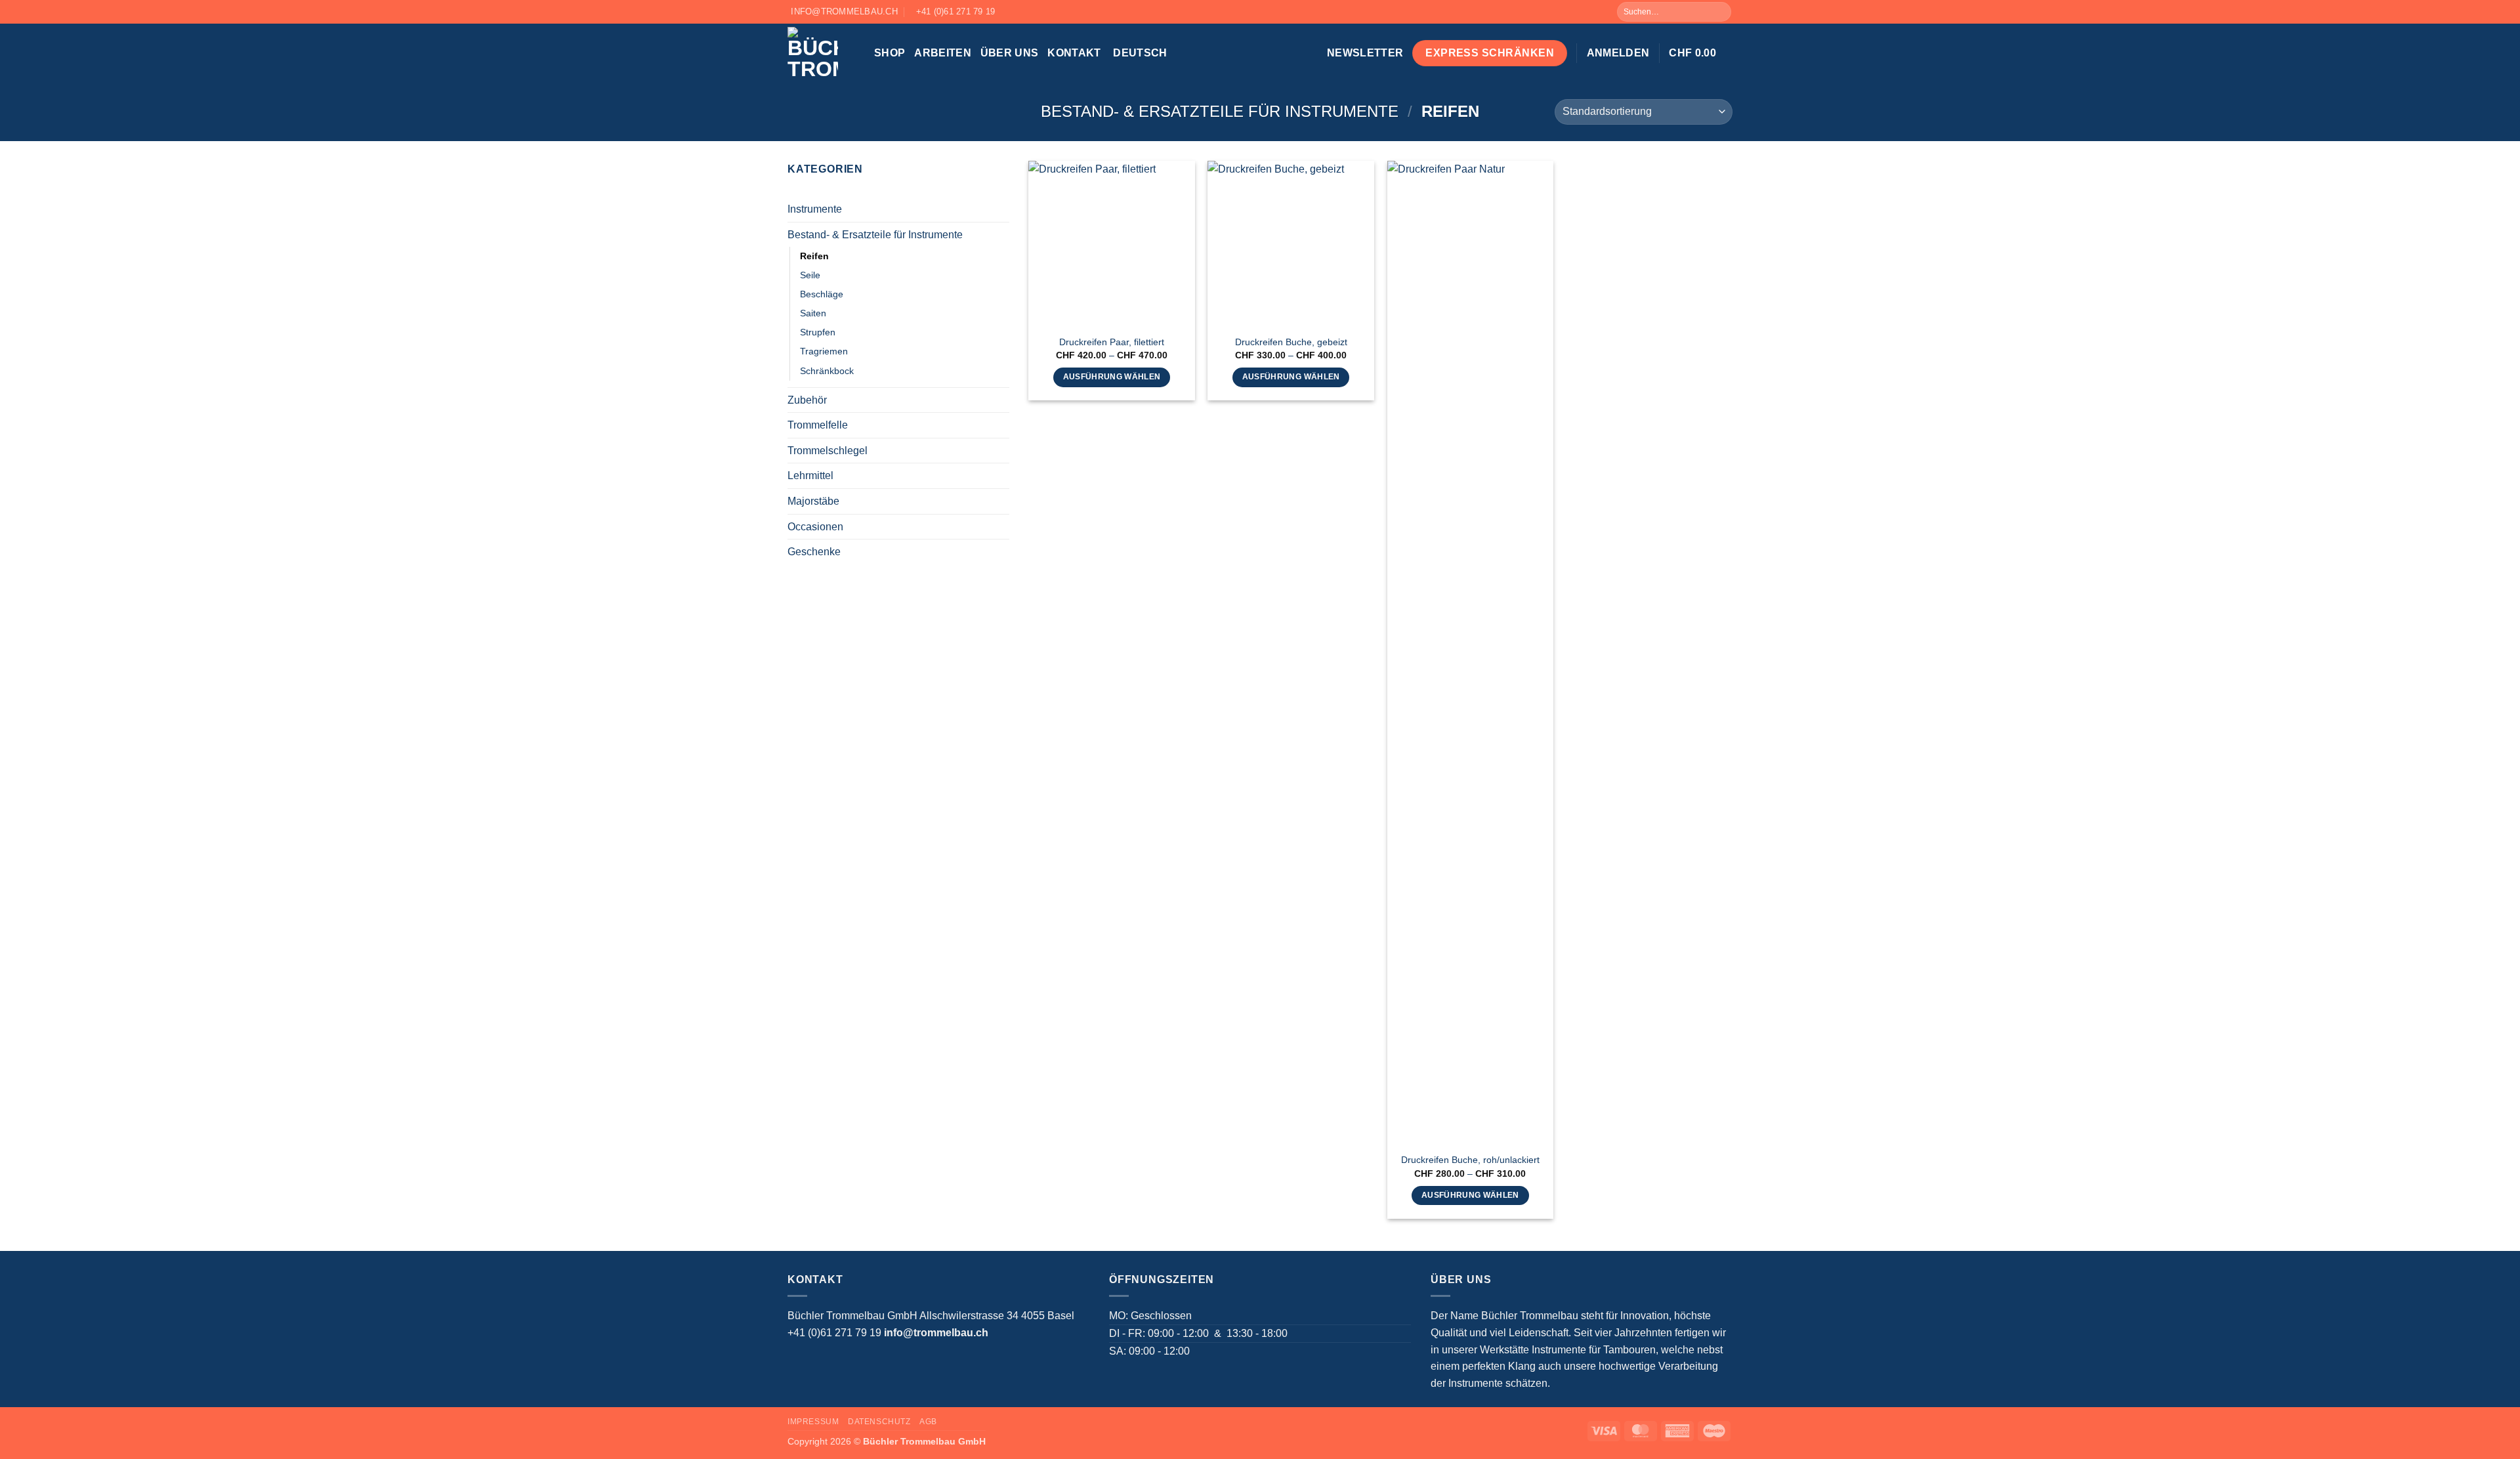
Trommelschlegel (828, 451)
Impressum (813, 1422)
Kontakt (1074, 53)
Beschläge (822, 294)
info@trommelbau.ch (936, 1333)
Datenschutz (879, 1422)
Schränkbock (827, 371)
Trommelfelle (818, 425)
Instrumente (815, 209)
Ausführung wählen (1112, 377)
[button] (1365, 53)
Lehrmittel (810, 476)
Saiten (813, 313)
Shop (890, 53)
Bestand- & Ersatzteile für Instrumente (1220, 111)
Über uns (1010, 53)
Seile (810, 275)
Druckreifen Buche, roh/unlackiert (1470, 1160)
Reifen (814, 256)
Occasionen (815, 527)
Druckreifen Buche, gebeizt (1291, 342)
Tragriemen (824, 351)
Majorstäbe (813, 501)
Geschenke (814, 552)
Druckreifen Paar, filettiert (1112, 342)
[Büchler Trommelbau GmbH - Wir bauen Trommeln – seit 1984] (821, 53)
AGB (928, 1422)
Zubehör (807, 400)
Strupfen (818, 332)
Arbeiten (943, 53)
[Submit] (1720, 12)
